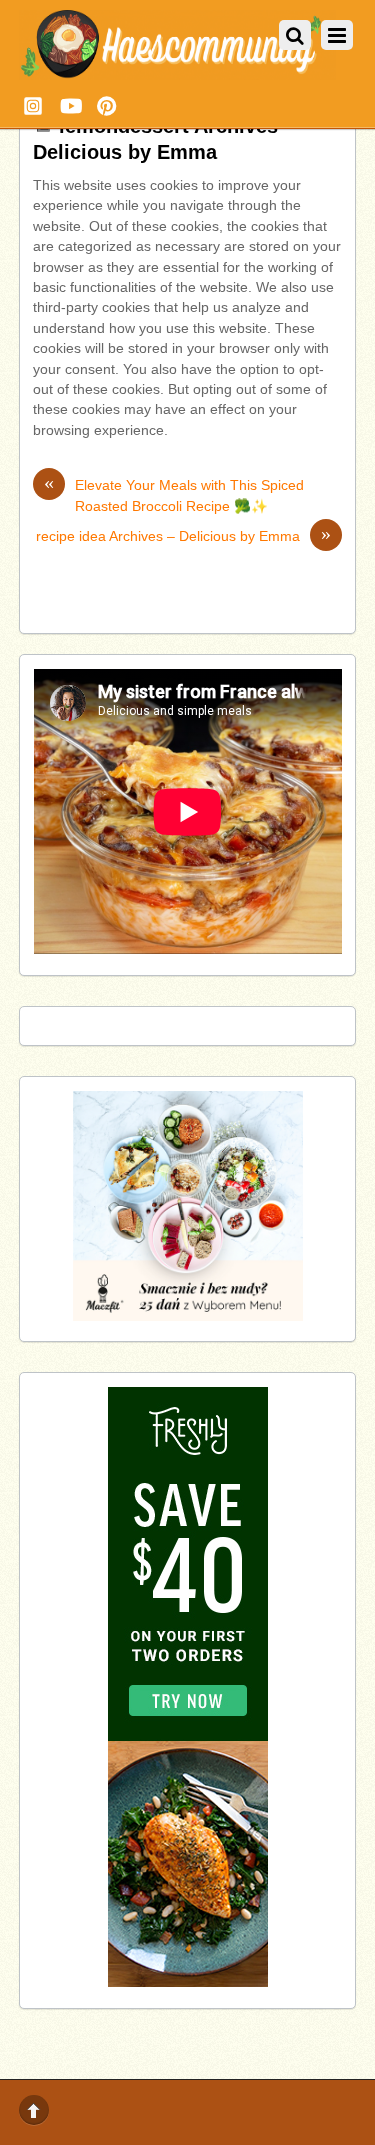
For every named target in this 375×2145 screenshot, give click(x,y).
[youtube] (70, 103)
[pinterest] (107, 103)
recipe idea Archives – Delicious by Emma (183, 535)
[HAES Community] (178, 72)
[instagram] (33, 103)
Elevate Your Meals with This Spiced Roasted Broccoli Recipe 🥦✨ (174, 494)
